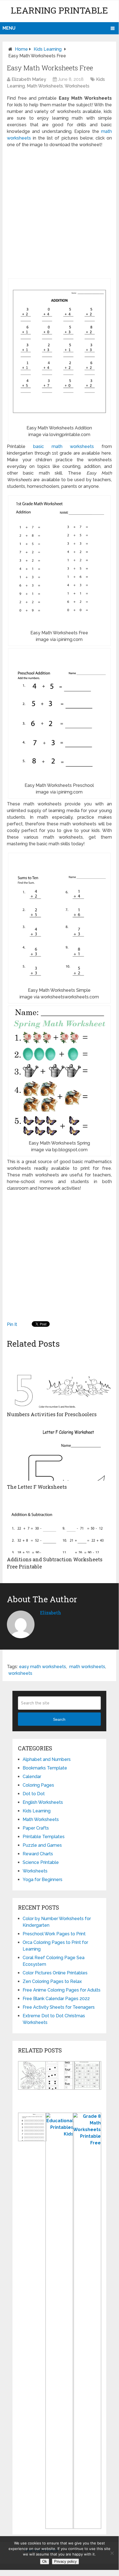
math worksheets (87, 1667)
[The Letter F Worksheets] (59, 1453)
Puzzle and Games (42, 1845)
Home (21, 49)
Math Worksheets (45, 86)
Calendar (32, 1777)
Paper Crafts (36, 1828)
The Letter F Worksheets (37, 1487)
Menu (9, 28)
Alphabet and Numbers (47, 1759)
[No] (112, 2553)
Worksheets (77, 86)
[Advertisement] (59, 213)
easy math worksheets (43, 1667)
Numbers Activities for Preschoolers (52, 1414)
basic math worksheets (64, 446)
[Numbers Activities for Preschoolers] (59, 1380)
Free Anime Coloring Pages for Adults (62, 1990)
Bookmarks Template (45, 1768)
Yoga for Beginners (43, 1880)
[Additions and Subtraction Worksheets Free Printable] (59, 1526)
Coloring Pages (38, 1785)
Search (59, 1719)
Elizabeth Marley (29, 79)
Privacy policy (65, 2561)
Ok (45, 2561)
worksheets (20, 1673)
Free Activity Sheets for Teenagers (59, 2007)
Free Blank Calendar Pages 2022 (56, 1999)
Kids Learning (48, 49)
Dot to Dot (34, 1794)
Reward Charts (38, 1854)
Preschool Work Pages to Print (54, 1934)
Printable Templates (44, 1837)
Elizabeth (51, 1613)
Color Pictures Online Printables (55, 1973)
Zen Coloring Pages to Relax (52, 1981)
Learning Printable (59, 10)
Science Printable (41, 1862)
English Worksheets (43, 1802)
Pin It (12, 1324)
